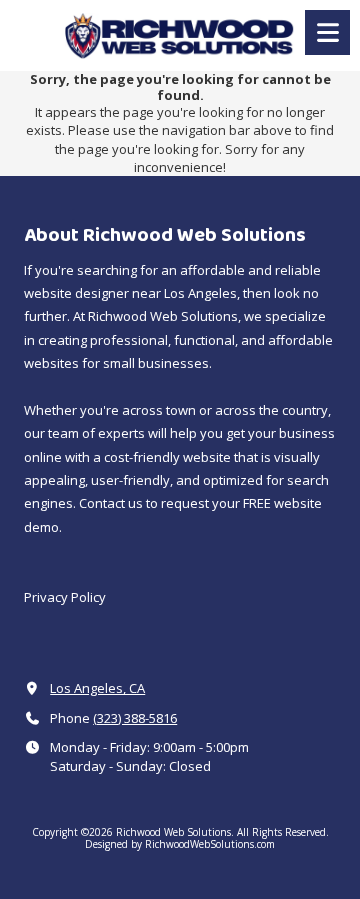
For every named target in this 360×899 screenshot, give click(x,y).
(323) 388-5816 (135, 718)
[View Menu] (327, 32)
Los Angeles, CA (97, 688)
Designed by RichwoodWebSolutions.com (180, 844)
